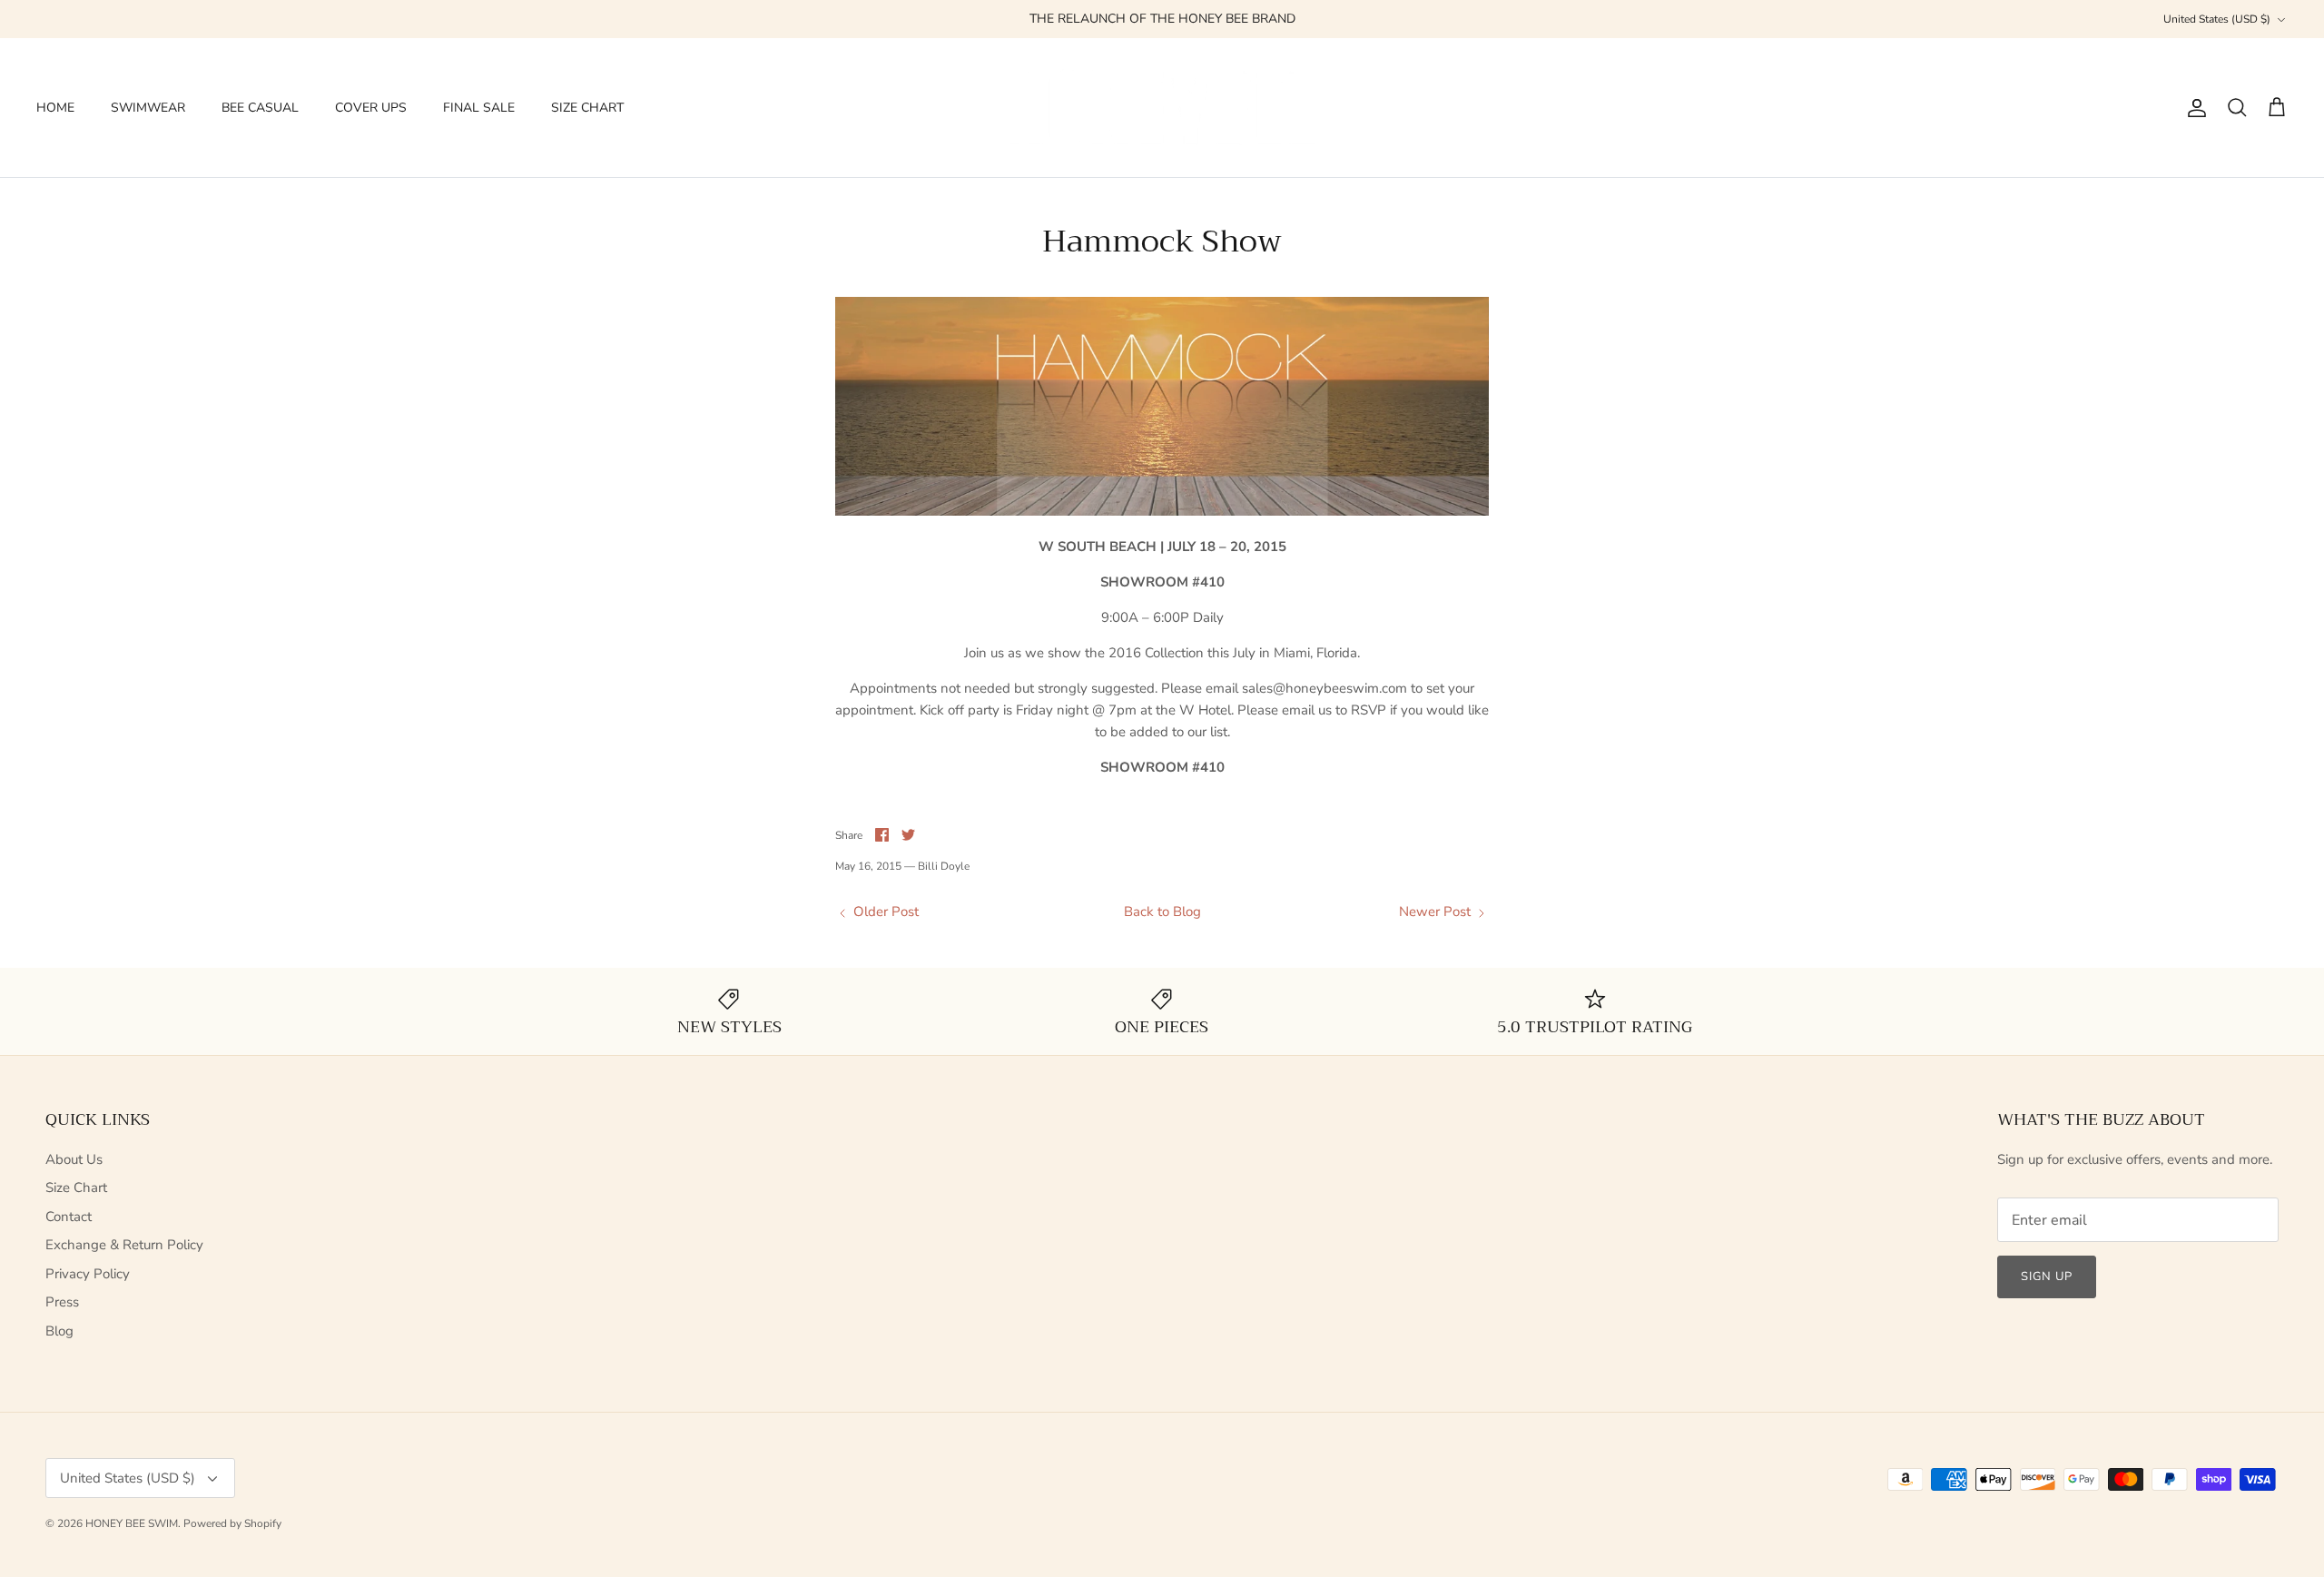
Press (62, 1302)
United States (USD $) (2217, 19)
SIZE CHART (587, 108)
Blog (59, 1331)
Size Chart (76, 1188)
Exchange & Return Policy (124, 1245)
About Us (74, 1159)
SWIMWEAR (148, 108)
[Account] (2193, 108)
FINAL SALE (479, 108)
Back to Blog (1162, 912)
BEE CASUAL (260, 108)
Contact (69, 1217)
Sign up (2047, 1276)
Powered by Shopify (232, 1523)
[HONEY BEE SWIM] (1162, 108)
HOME (55, 108)
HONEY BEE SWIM (132, 1523)
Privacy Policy (88, 1274)
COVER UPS (371, 108)
